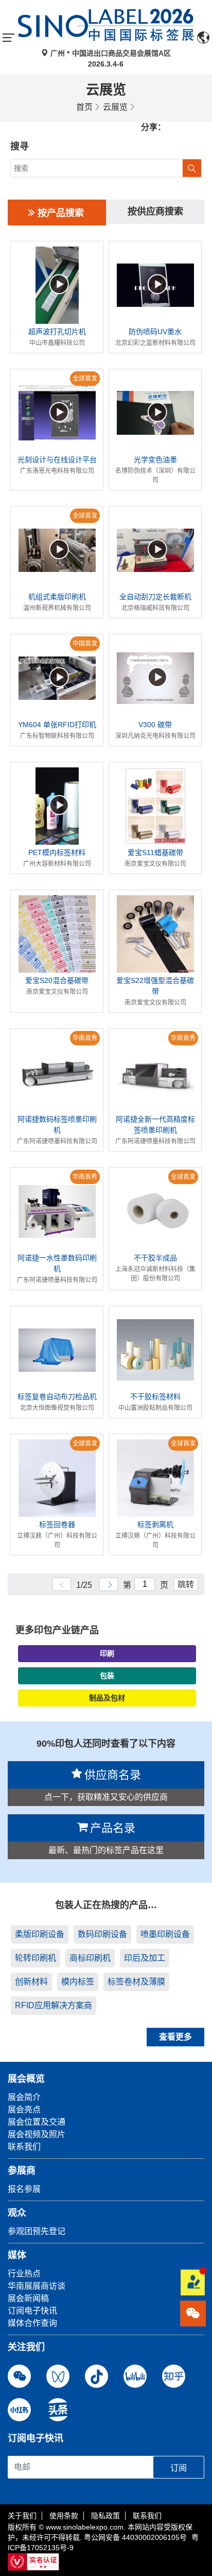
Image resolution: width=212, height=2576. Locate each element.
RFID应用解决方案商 (54, 2005)
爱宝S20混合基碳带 (57, 980)
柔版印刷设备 (40, 1934)
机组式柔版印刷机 (57, 597)
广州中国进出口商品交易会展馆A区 (110, 53)
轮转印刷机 (36, 1958)
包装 (107, 1676)
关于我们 (22, 2516)
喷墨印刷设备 (165, 1934)
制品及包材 (107, 1698)
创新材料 (31, 1982)
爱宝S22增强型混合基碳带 (155, 986)
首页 (84, 107)
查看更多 (175, 2037)
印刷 (107, 1653)
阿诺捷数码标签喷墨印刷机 (57, 1125)
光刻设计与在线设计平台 (57, 460)
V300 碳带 (155, 725)
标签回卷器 (57, 1524)
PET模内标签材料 (57, 852)
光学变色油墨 (155, 460)
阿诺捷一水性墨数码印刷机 (57, 1263)
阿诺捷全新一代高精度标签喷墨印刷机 (155, 1125)
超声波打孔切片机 (57, 332)
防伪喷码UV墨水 (155, 332)
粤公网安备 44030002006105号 (135, 2537)
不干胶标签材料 (155, 1397)
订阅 (179, 2468)
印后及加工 (145, 1958)
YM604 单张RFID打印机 (57, 725)
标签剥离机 (155, 1524)
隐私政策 (105, 2516)
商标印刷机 (90, 1958)
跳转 (186, 1585)
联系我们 (147, 2516)
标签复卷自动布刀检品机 (57, 1397)
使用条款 (64, 2516)
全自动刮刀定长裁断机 (155, 597)
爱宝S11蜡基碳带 (155, 852)
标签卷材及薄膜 (136, 1982)
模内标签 (78, 1982)
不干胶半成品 (155, 1258)
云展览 (115, 107)
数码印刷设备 (102, 1934)
